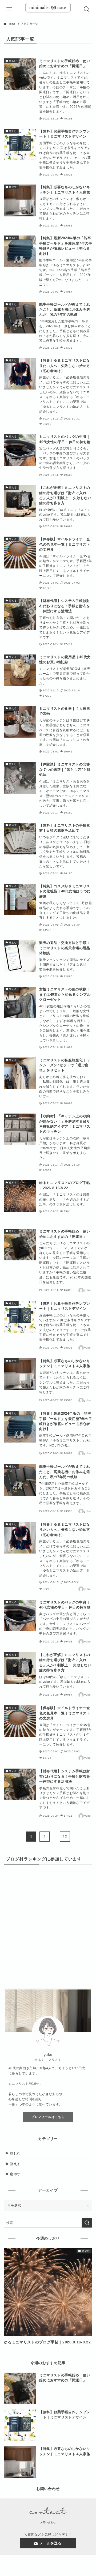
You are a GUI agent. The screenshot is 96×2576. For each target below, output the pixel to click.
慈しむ (15, 2153)
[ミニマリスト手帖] (48, 9)
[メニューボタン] (9, 9)
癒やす (15, 2174)
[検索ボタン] (87, 9)
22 (65, 1837)
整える (15, 2164)
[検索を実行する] (87, 2223)
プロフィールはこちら (48, 2117)
